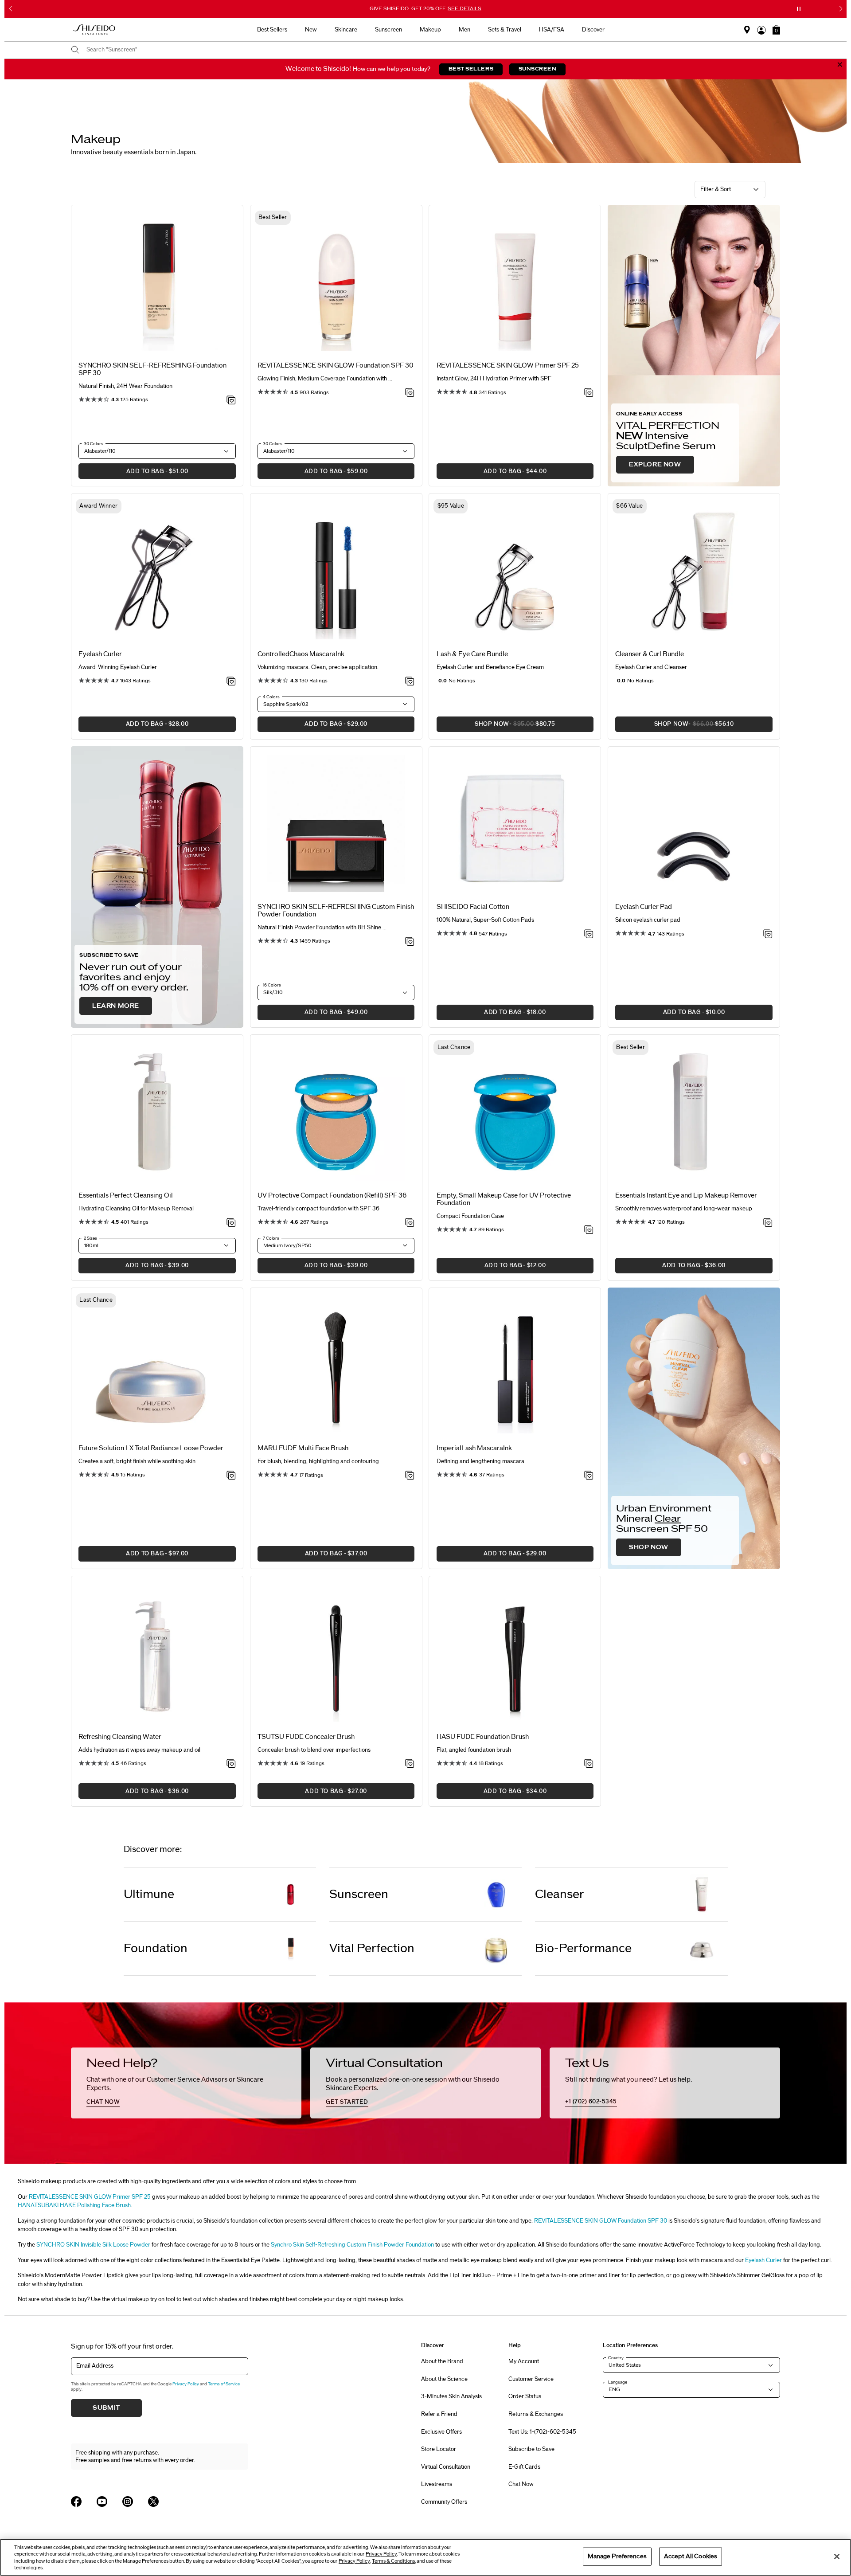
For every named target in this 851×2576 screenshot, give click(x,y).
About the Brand (442, 2361)
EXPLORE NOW (655, 465)
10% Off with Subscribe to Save (426, 8)
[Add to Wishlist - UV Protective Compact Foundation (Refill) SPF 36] (410, 1223)
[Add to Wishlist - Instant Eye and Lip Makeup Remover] (768, 1223)
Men (465, 30)
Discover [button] (593, 30)
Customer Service (531, 2379)
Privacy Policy (186, 2384)
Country (616, 2358)
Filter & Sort (716, 189)
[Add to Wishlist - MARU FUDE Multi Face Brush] (410, 1476)
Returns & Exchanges (536, 2414)
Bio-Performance (583, 1948)
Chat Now (521, 2484)
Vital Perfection (372, 1948)
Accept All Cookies (691, 2556)
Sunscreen (359, 1894)
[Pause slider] (799, 9)
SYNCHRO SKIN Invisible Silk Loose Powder (93, 2245)
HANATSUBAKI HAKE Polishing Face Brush (74, 2205)
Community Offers (444, 2502)
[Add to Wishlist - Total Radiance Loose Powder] (231, 1476)
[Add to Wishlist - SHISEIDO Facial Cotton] (589, 935)
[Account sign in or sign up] (761, 30)
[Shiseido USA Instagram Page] (128, 2502)
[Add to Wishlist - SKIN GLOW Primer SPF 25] (589, 393)
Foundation (156, 1948)
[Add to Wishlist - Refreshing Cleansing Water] (231, 1764)
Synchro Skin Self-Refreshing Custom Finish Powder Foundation (352, 2245)
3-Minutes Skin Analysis (451, 2396)
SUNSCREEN (538, 69)
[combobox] (430, 50)
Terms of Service (224, 2384)
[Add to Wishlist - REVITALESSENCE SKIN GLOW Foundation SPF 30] (410, 393)
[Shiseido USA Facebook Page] (76, 2502)
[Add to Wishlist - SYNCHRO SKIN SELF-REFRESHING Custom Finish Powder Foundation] (410, 942)
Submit (106, 2408)
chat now (103, 2102)
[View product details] (157, 284)
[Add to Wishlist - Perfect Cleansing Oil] (231, 1223)
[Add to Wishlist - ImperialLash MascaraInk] (589, 1476)
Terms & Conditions (393, 2561)
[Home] (94, 30)
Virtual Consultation (446, 2467)
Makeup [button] (430, 30)
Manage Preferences (617, 2556)
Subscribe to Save (531, 2449)
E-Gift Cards (524, 2467)
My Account (524, 2361)
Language (618, 2382)
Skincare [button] (346, 30)
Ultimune (149, 1894)
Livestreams (437, 2484)
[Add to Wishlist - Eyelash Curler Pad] (768, 935)
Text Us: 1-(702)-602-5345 (542, 2432)
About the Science (444, 2379)
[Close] (837, 2556)
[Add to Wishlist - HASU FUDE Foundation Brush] (589, 1764)
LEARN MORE (116, 1006)
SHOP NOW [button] (496, 726)
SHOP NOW (649, 1547)
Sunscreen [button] (388, 30)
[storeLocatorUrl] (747, 30)
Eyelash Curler (763, 2260)
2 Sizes (90, 1238)
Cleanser (560, 1894)
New (311, 30)
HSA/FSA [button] (552, 30)
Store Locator (439, 2449)
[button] (776, 30)
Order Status (525, 2396)
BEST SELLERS (471, 69)
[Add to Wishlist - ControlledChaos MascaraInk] (410, 682)
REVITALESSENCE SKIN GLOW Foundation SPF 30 (601, 2221)
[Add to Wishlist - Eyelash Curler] (231, 682)
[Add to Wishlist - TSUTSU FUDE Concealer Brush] (410, 1764)
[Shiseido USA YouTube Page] (102, 2502)
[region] (425, 2557)
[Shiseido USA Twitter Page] (153, 2502)
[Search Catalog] (75, 50)
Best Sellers (272, 30)
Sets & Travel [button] (505, 30)
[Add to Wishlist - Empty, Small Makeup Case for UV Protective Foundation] (589, 1230)
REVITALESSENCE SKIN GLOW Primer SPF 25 (90, 2197)
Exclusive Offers (441, 2432)
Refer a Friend (439, 2414)
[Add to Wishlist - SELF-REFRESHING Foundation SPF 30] (231, 401)
